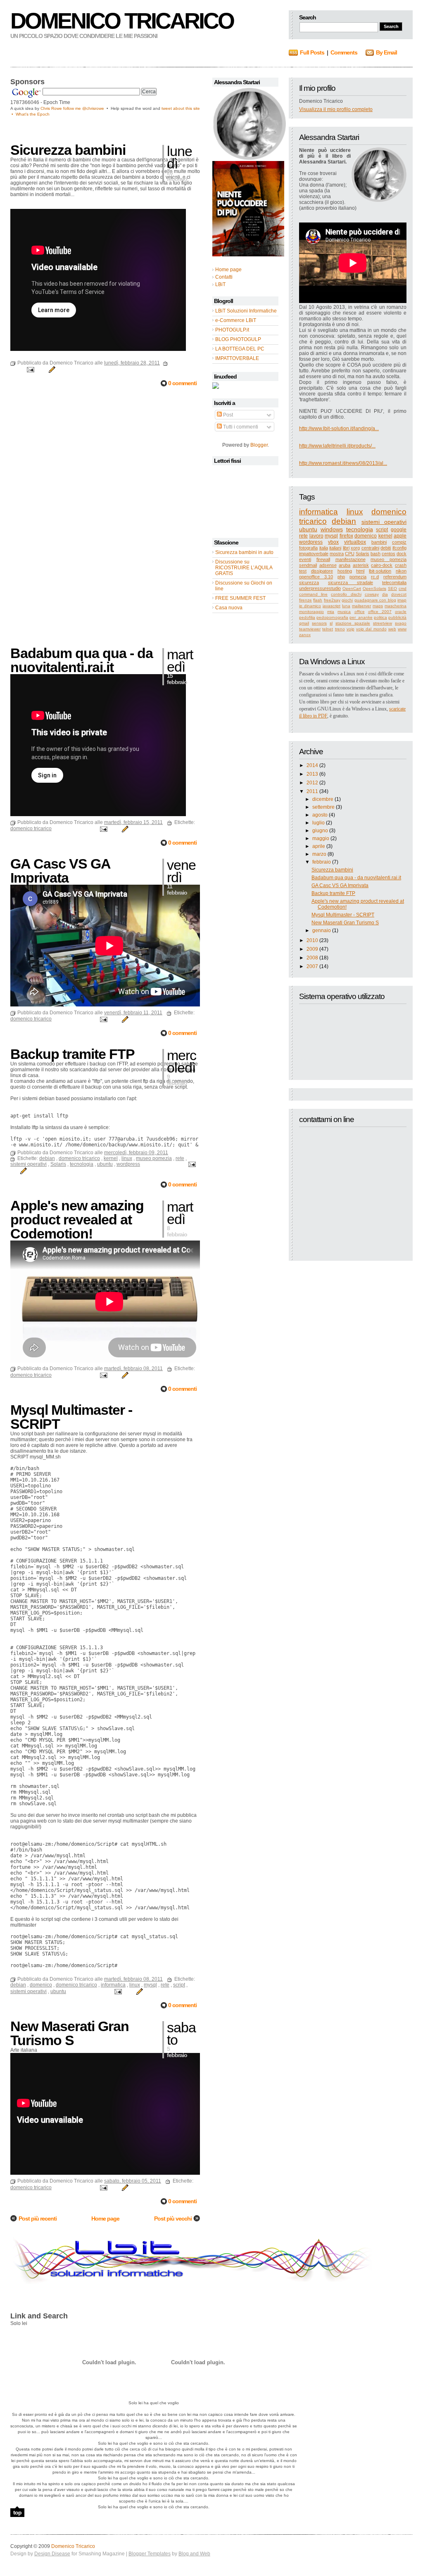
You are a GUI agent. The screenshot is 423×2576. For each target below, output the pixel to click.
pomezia (358, 577)
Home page (105, 2218)
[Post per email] (30, 369)
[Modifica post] (51, 369)
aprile (319, 846)
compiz (399, 542)
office (360, 612)
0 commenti (182, 383)
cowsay (372, 594)
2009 (312, 949)
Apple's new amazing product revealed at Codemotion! (77, 1219)
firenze (305, 600)
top (17, 2512)
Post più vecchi (173, 2218)
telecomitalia (394, 582)
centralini (370, 548)
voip (351, 629)
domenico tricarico (31, 829)
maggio (321, 838)
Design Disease (52, 2554)
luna (346, 606)
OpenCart (352, 588)
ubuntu (308, 529)
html (360, 571)
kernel (385, 536)
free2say (332, 600)
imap (402, 600)
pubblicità (397, 617)
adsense (328, 565)
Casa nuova (229, 608)
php (341, 577)
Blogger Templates (150, 2554)
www (402, 629)
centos (389, 554)
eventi (305, 559)
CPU (350, 554)
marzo (319, 854)
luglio (318, 823)
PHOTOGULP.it (232, 330)
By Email (386, 52)
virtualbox (355, 542)
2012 (312, 783)
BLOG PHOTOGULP (238, 339)
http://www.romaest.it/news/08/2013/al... (343, 463)
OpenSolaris (374, 588)
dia (385, 594)
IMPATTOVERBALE (237, 358)
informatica (318, 512)
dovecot (399, 594)
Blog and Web (194, 2554)
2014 (312, 765)
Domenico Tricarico (122, 21)
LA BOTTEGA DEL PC (240, 349)
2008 (312, 958)
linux (355, 512)
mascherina (396, 606)
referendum (395, 577)
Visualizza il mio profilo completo (336, 109)
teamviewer (310, 629)
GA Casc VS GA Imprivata (340, 885)
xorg (355, 548)
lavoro (316, 536)
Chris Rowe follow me (61, 108)
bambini (379, 542)
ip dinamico (310, 606)
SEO (392, 588)
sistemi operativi (384, 522)
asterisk (361, 565)
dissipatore (322, 571)
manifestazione (351, 559)
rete (303, 536)
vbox (333, 542)
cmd (403, 588)
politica (380, 617)
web (392, 629)
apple (400, 536)
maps (378, 606)
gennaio (322, 930)
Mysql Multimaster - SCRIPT (343, 915)
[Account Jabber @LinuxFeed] (216, 387)
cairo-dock (382, 565)
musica (344, 612)
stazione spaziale (353, 623)
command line (313, 594)
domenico (366, 536)
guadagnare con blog (375, 600)
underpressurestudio (320, 588)
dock (402, 554)
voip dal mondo (371, 629)
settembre (323, 807)
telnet (328, 629)
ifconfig (399, 548)
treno (340, 629)
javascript (332, 606)
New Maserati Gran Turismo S (345, 923)
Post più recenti (38, 2218)
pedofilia (307, 617)
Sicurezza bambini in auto (244, 552)
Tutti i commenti (240, 427)
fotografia (308, 548)
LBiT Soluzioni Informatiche (246, 311)
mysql (331, 536)
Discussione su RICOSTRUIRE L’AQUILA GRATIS (244, 568)
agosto (320, 815)
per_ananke (361, 617)
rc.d (375, 577)
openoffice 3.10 (316, 577)
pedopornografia (332, 617)
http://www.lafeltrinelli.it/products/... (337, 446)
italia (324, 548)
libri (346, 548)
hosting (345, 571)
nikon (401, 571)
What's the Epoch (33, 114)
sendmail (308, 565)
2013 (312, 774)
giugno (320, 831)
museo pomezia (389, 559)
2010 (312, 940)
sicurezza (309, 582)
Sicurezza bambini (332, 870)
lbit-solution (380, 571)
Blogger (259, 445)
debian (344, 521)
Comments (344, 52)
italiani (335, 548)
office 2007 (380, 612)
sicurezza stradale (351, 582)
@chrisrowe (93, 108)
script (382, 530)
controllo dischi (346, 594)
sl (331, 623)
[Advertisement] (107, 129)
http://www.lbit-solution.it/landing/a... (339, 429)
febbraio (322, 862)
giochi (347, 600)
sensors (319, 623)
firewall (323, 559)
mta (331, 612)
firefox (346, 536)
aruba (345, 565)
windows (332, 529)
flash (318, 600)
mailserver (361, 606)
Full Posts (312, 52)
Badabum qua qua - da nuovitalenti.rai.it (356, 878)
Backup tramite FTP (333, 893)
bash (375, 554)
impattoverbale (314, 554)
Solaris (362, 554)
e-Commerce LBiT (236, 320)
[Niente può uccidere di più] (249, 158)
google (399, 530)
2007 (312, 966)
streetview (383, 623)
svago (401, 623)
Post (227, 415)
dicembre (323, 799)
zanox (305, 635)
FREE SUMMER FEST (240, 598)
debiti (386, 548)
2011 (312, 791)
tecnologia (360, 529)
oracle (401, 612)
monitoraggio (311, 612)
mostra (337, 554)
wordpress (311, 542)
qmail (304, 623)
